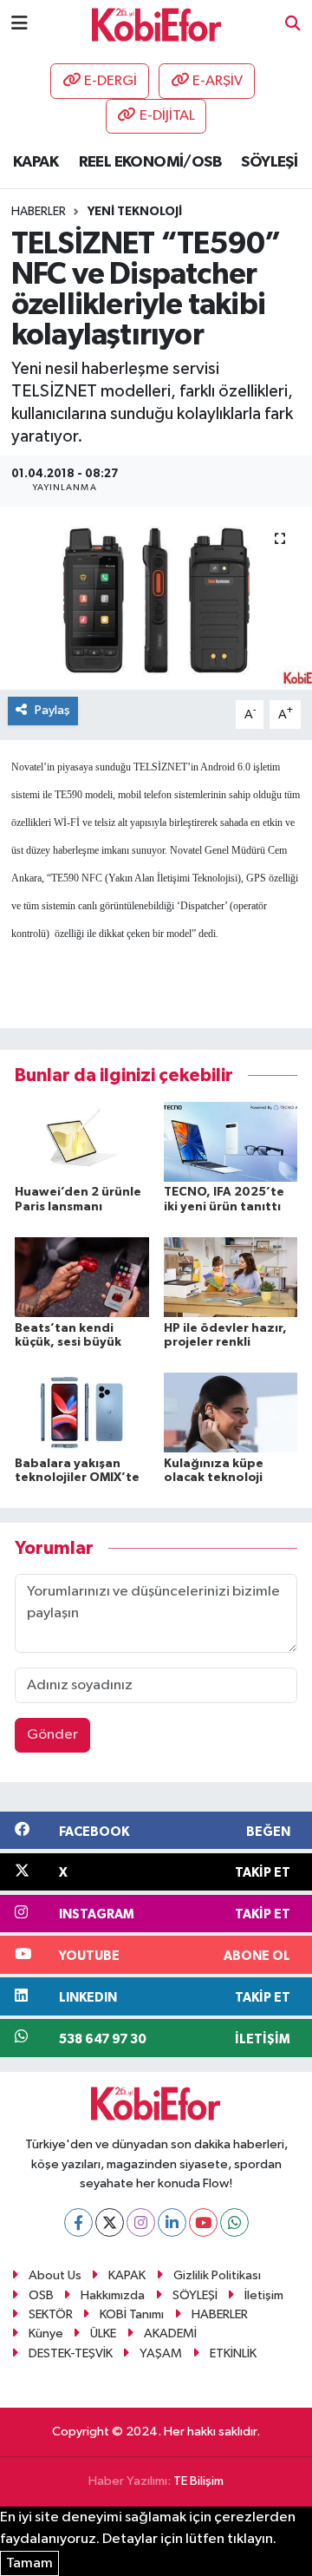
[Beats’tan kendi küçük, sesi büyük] (82, 1277)
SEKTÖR (51, 2314)
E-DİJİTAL (167, 116)
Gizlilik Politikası (217, 2275)
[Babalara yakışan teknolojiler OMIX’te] (82, 1412)
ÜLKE (103, 2333)
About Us (55, 2275)
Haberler (39, 212)
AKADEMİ (170, 2333)
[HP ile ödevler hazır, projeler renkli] (231, 1277)
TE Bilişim (198, 2481)
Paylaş (52, 710)
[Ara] (293, 25)
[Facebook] (78, 2222)
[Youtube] (203, 2222)
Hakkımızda (113, 2295)
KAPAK (36, 162)
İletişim (264, 2295)
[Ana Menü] (19, 24)
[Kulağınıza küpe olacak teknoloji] (231, 1412)
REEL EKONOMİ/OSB (150, 162)
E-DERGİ (110, 81)
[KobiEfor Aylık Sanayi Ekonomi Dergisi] (157, 24)
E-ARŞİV (218, 81)
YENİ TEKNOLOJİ (135, 212)
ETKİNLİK (233, 2353)
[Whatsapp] (234, 2222)
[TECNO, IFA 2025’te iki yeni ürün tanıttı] (231, 1141)
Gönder (52, 1735)
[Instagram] (141, 2222)
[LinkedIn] (172, 2222)
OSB (41, 2295)
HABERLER (220, 2314)
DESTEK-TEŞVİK (71, 2353)
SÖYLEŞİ (269, 162)
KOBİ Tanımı (132, 2314)
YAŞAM (161, 2353)
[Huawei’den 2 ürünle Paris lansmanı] (82, 1141)
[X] (110, 2222)
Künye (46, 2333)
